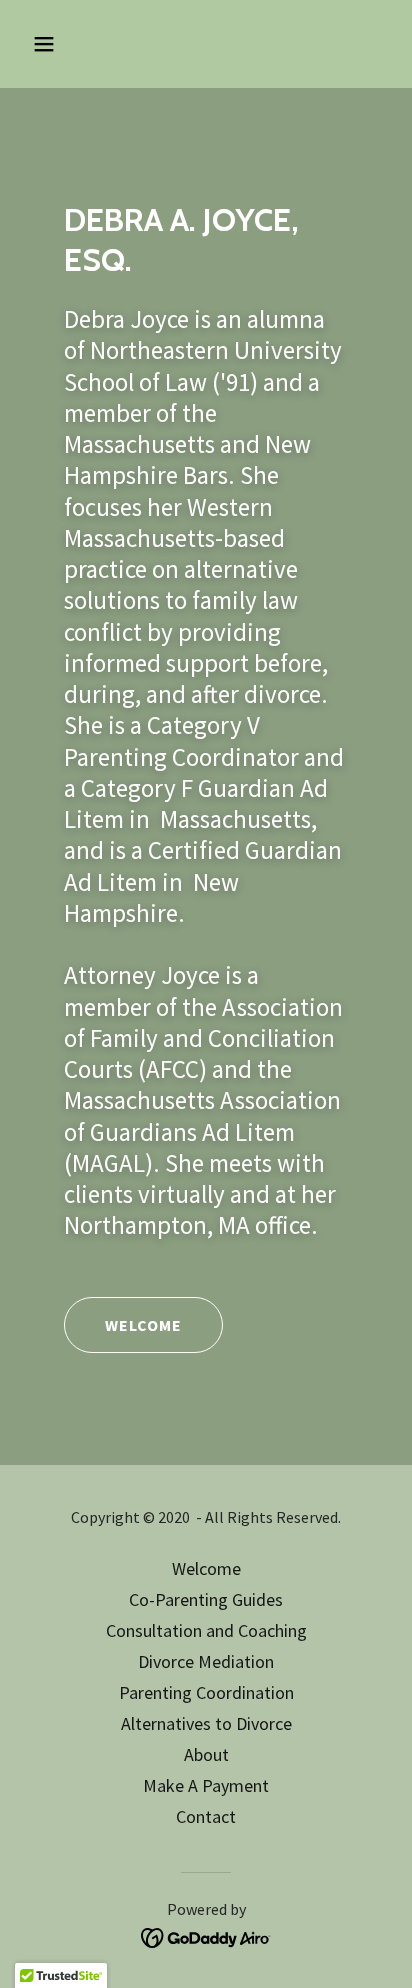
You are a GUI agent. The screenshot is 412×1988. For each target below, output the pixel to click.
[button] (65, 44)
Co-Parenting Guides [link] (206, 1599)
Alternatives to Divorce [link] (206, 1723)
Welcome (143, 1325)
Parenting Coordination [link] (206, 1692)
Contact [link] (206, 1816)
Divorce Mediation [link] (206, 1661)
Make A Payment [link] (206, 1785)
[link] (206, 1936)
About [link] (206, 1754)
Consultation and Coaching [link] (206, 1630)
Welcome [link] (206, 1568)
